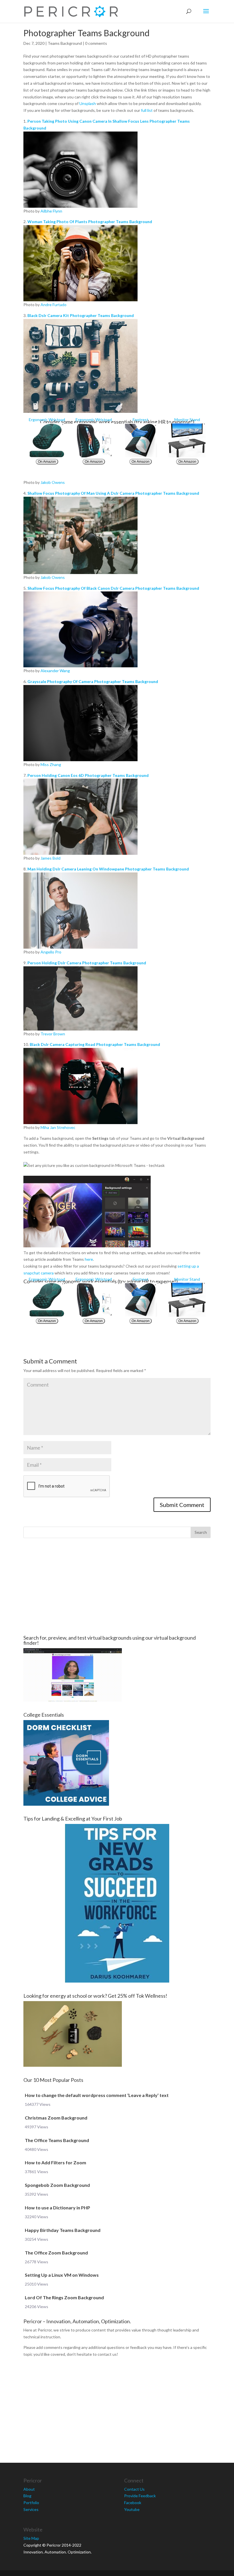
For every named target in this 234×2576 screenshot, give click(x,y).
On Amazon (47, 462)
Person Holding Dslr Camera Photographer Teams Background (87, 963)
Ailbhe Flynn (51, 211)
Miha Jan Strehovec (58, 1127)
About (29, 2489)
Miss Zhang (51, 764)
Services (31, 2509)
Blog (27, 2496)
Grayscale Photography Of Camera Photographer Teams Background (93, 681)
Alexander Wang (55, 671)
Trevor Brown (53, 1034)
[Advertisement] (117, 1587)
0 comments (96, 43)
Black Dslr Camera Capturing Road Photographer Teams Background (95, 1044)
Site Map (31, 2538)
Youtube (132, 2509)
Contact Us (134, 2489)
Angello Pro (51, 952)
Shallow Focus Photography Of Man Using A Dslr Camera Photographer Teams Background (113, 493)
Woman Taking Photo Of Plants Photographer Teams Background (90, 222)
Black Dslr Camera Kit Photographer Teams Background (81, 315)
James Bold (51, 858)
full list (147, 110)
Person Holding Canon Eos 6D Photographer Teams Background (88, 775)
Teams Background (65, 43)
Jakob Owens (53, 482)
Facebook (133, 2503)
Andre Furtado (54, 305)
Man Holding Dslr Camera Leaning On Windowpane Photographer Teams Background (108, 869)
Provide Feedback (140, 2496)
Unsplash (88, 103)
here (89, 1259)
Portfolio (31, 2503)
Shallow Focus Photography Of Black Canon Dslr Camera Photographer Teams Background (113, 588)
